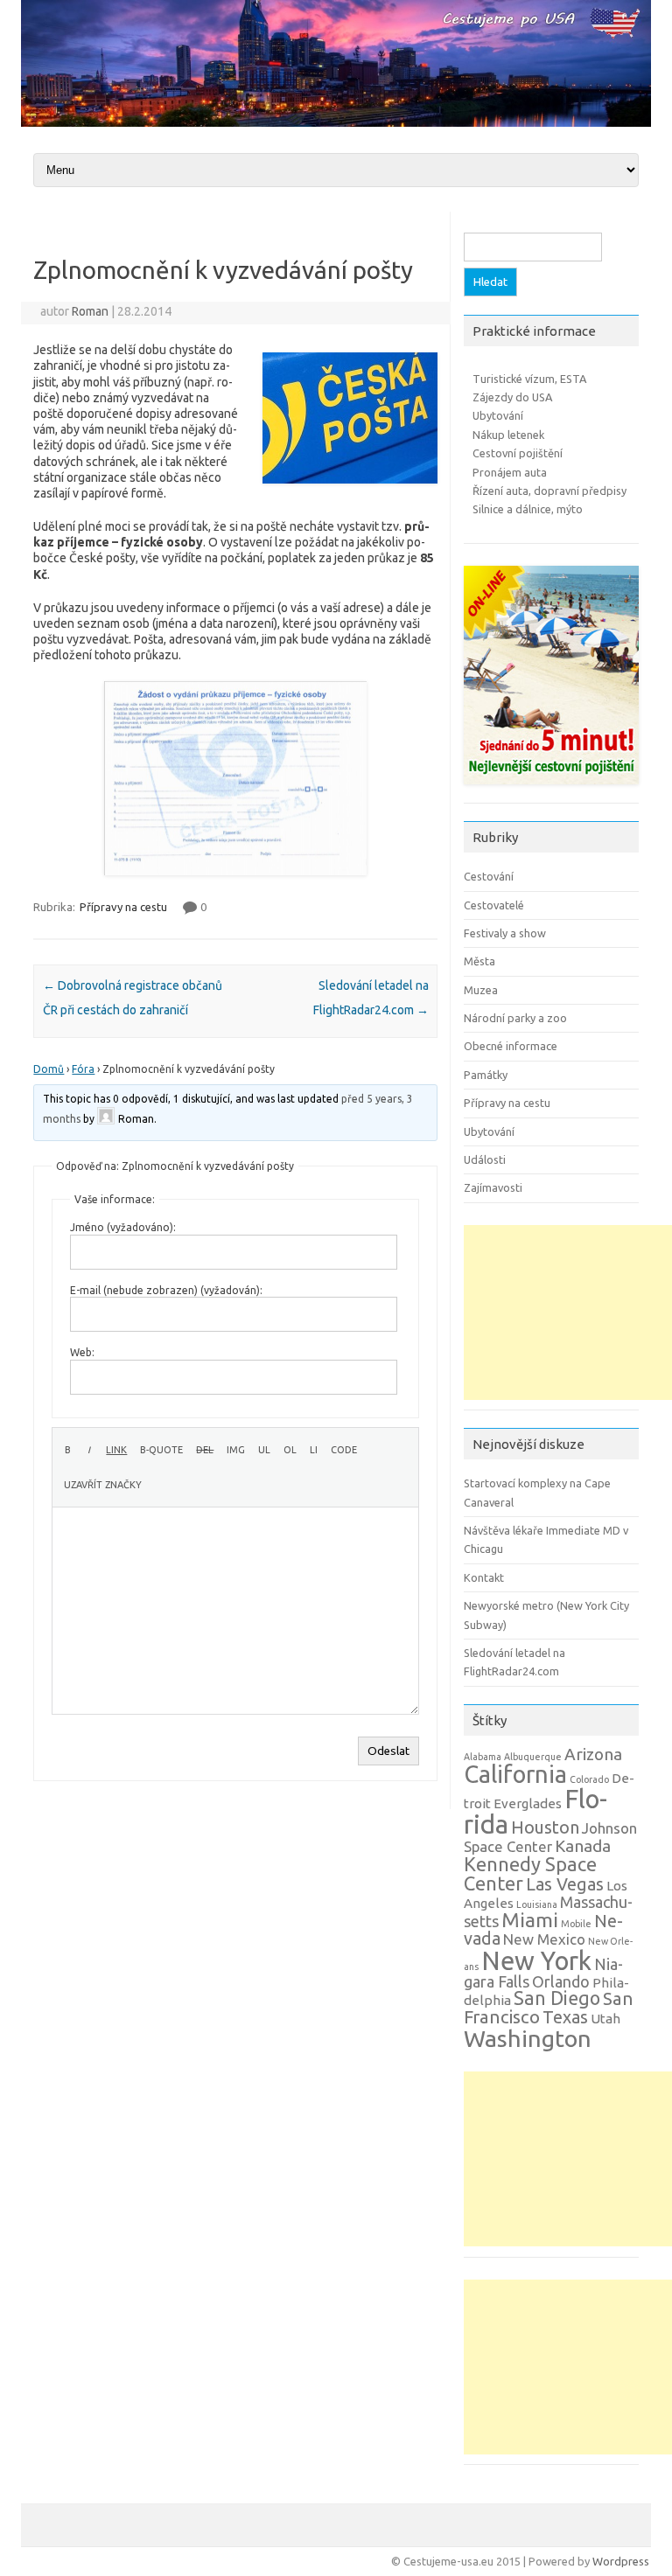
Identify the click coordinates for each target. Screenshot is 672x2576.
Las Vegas (565, 1884)
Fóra (83, 1069)
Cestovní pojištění (518, 453)
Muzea (481, 990)
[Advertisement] (568, 1312)
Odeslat (388, 1751)
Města (479, 961)
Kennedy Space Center (530, 1874)
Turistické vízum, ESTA (529, 379)
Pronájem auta (510, 472)
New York (536, 1961)
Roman (90, 311)
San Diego (557, 1998)
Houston (545, 1828)
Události (485, 1159)
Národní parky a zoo (515, 1018)
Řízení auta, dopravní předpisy (549, 491)
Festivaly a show (505, 933)
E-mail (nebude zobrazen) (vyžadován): (166, 1290)
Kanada (583, 1846)
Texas (565, 2017)
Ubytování (498, 415)
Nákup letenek (508, 435)
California (515, 1774)
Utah (605, 2019)
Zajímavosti (493, 1187)
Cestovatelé (494, 905)
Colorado (589, 1779)
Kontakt (484, 1577)
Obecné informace (511, 1046)
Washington (528, 2038)
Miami (530, 1920)
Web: (82, 1352)
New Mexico (544, 1939)
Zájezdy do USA (512, 397)
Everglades (528, 1803)
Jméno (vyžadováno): (123, 1227)
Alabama (483, 1757)
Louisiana (537, 1904)
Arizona (593, 1754)
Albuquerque (533, 1757)
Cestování (489, 876)
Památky (486, 1075)
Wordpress (621, 2561)
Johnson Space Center (550, 1837)
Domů (49, 1069)
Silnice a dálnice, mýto (528, 509)
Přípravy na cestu (123, 907)
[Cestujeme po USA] (336, 122)
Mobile (576, 1924)
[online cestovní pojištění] (551, 789)
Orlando (561, 1981)
